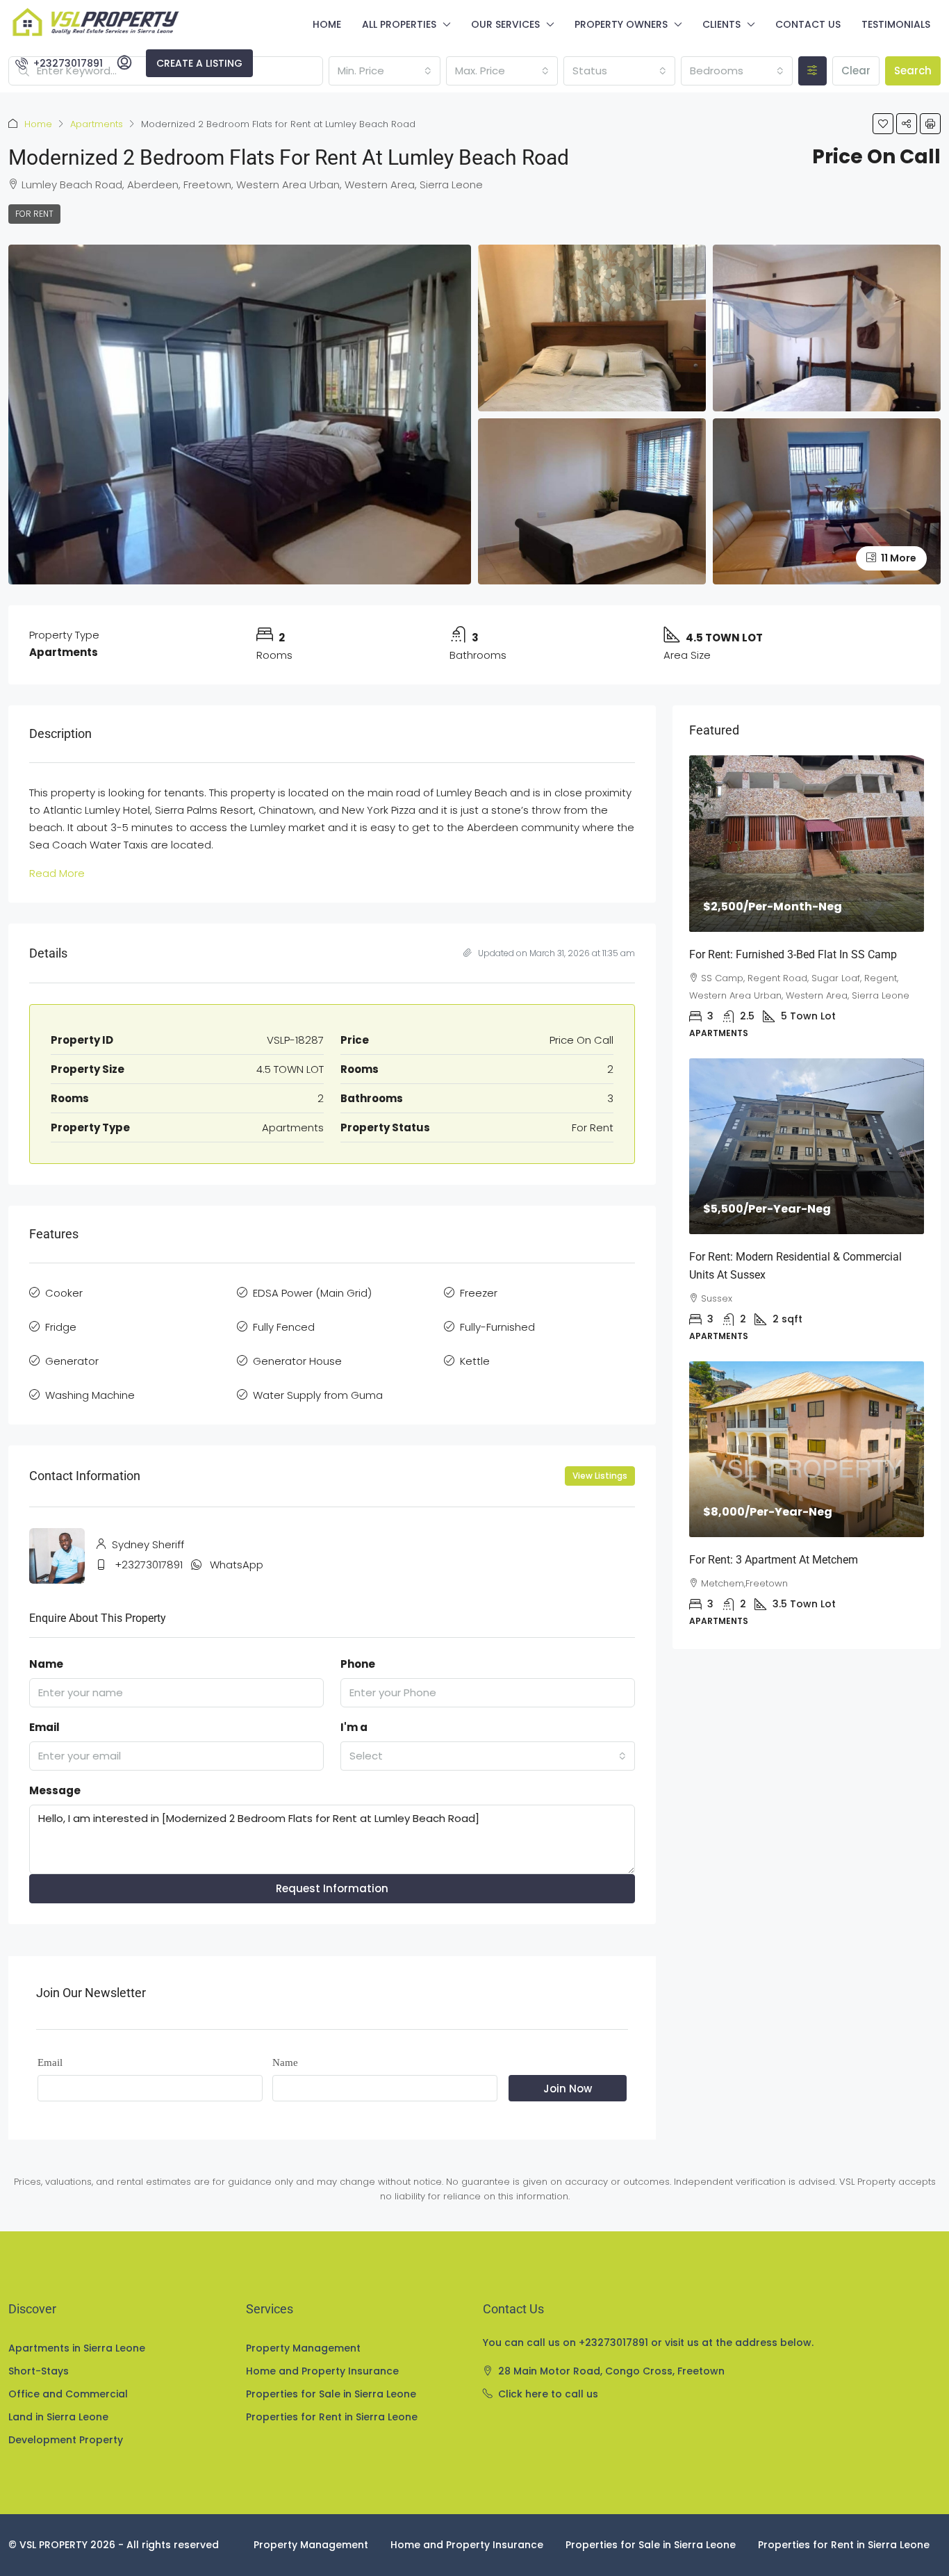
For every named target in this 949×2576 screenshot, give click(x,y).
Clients (721, 24)
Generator (72, 1361)
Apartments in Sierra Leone (77, 2348)
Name (46, 1664)
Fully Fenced (284, 1327)
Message (55, 1790)
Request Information (332, 1888)
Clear (856, 71)
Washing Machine (90, 1395)
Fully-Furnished (497, 1327)
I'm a (354, 1727)
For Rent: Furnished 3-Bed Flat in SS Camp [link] (793, 954)
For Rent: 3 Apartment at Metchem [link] (774, 1560)
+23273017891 (149, 1565)
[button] (883, 124)
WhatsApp (237, 1565)
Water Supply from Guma (318, 1395)
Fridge (61, 1327)
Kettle (475, 1361)
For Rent (34, 214)
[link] (807, 843)
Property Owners (621, 24)
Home (327, 24)
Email (44, 1727)
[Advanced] (812, 71)
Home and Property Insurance (322, 2371)
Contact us (808, 24)
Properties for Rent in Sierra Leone (332, 2417)
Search (913, 71)
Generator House (297, 1361)
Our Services (505, 24)
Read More (57, 873)
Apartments (97, 124)
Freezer (479, 1293)
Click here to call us (548, 2394)
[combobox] (385, 71)
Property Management (303, 2348)
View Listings (600, 1476)
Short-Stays (39, 2371)
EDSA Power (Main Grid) (312, 1293)
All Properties (399, 24)
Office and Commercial (68, 2394)
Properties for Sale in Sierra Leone (331, 2394)
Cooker (64, 1293)
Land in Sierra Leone (58, 2417)
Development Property (66, 2440)
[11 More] (827, 501)
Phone (358, 1664)
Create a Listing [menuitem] (199, 63)
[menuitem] (59, 63)
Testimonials (896, 24)
